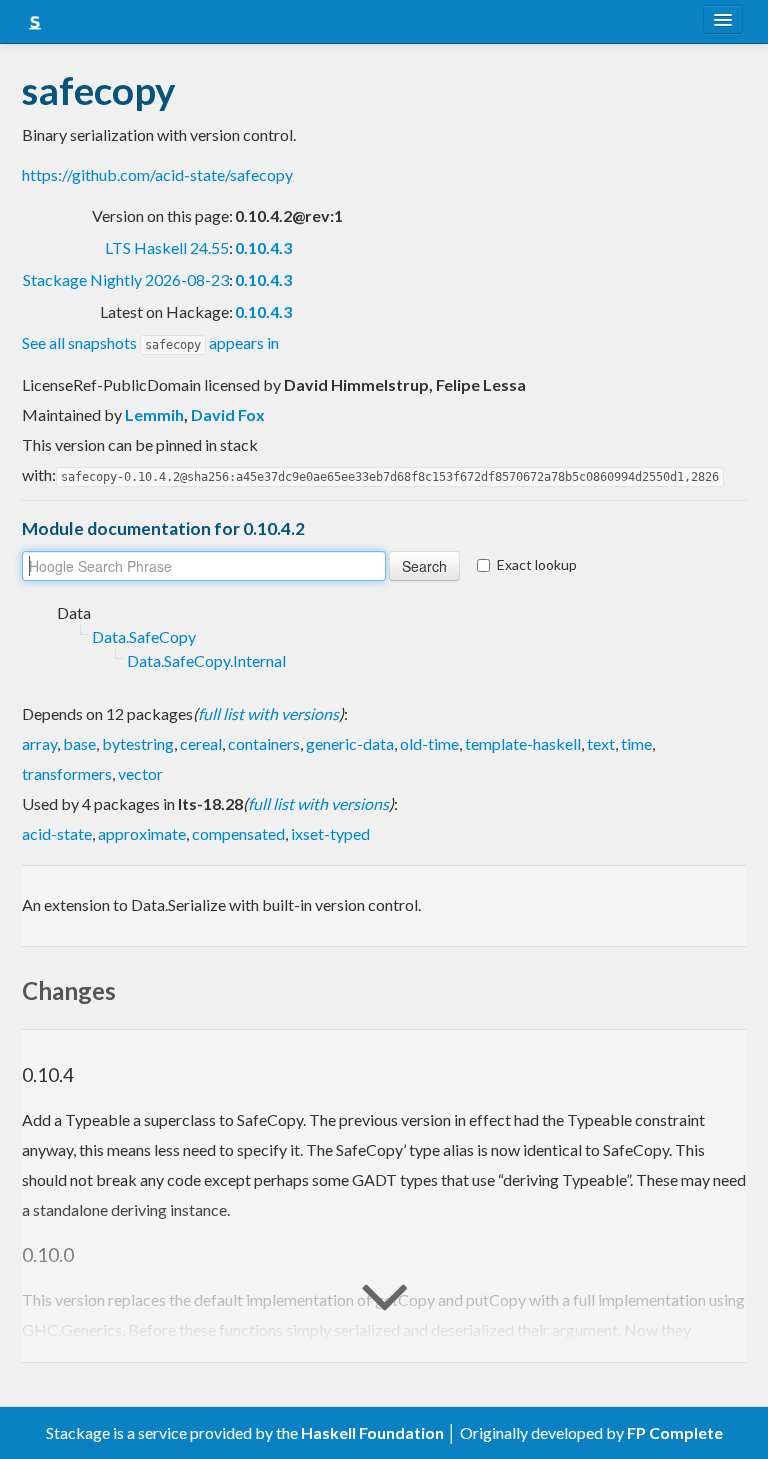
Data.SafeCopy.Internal (206, 660)
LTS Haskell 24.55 (167, 247)
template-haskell (523, 743)
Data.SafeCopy (144, 636)
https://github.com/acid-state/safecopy (157, 174)
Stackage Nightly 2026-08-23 (126, 279)
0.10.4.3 (263, 247)
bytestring (138, 743)
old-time (429, 743)
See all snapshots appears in (150, 342)
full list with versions (268, 713)
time (636, 743)
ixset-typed (330, 833)
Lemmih (154, 414)
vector (140, 773)
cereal (201, 743)
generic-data (350, 743)
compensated (238, 833)
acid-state (57, 833)
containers (264, 743)
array (39, 743)
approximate (142, 833)
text (601, 743)
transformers (67, 773)
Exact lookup (537, 564)
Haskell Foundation (372, 1432)
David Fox (228, 414)
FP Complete (675, 1432)
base (79, 743)
